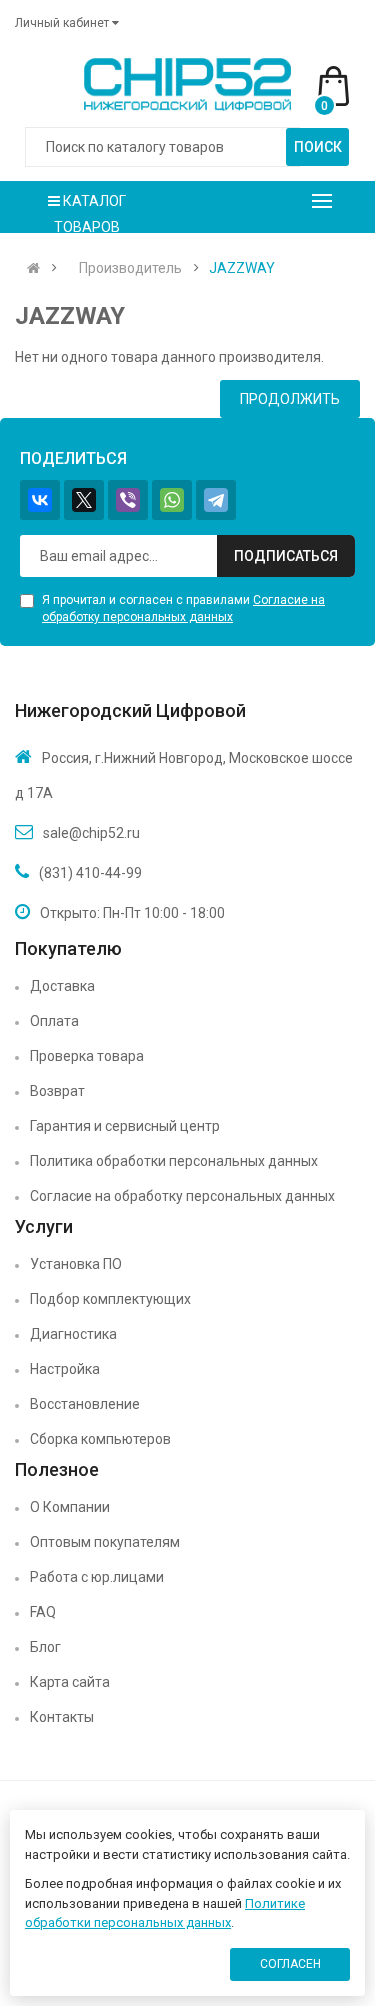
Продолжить (290, 399)
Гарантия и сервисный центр (125, 1126)
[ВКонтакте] (40, 500)
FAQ (43, 1612)
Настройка (65, 1369)
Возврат (57, 1091)
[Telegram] (216, 500)
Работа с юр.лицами (97, 1577)
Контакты (62, 1717)
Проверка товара (87, 1056)
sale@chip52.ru (91, 833)
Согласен (290, 1964)
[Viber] (128, 500)
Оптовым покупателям (105, 1542)
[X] (84, 500)
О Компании (70, 1507)
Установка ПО (76, 1264)
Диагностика (73, 1334)
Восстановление (85, 1404)
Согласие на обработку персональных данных (182, 1196)
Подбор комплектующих (110, 1299)
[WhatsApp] (172, 500)
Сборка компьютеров (100, 1439)
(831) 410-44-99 (90, 873)
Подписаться (286, 556)
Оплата (54, 1021)
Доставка (62, 986)
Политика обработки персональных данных (174, 1161)
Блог (45, 1647)
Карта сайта (70, 1682)
